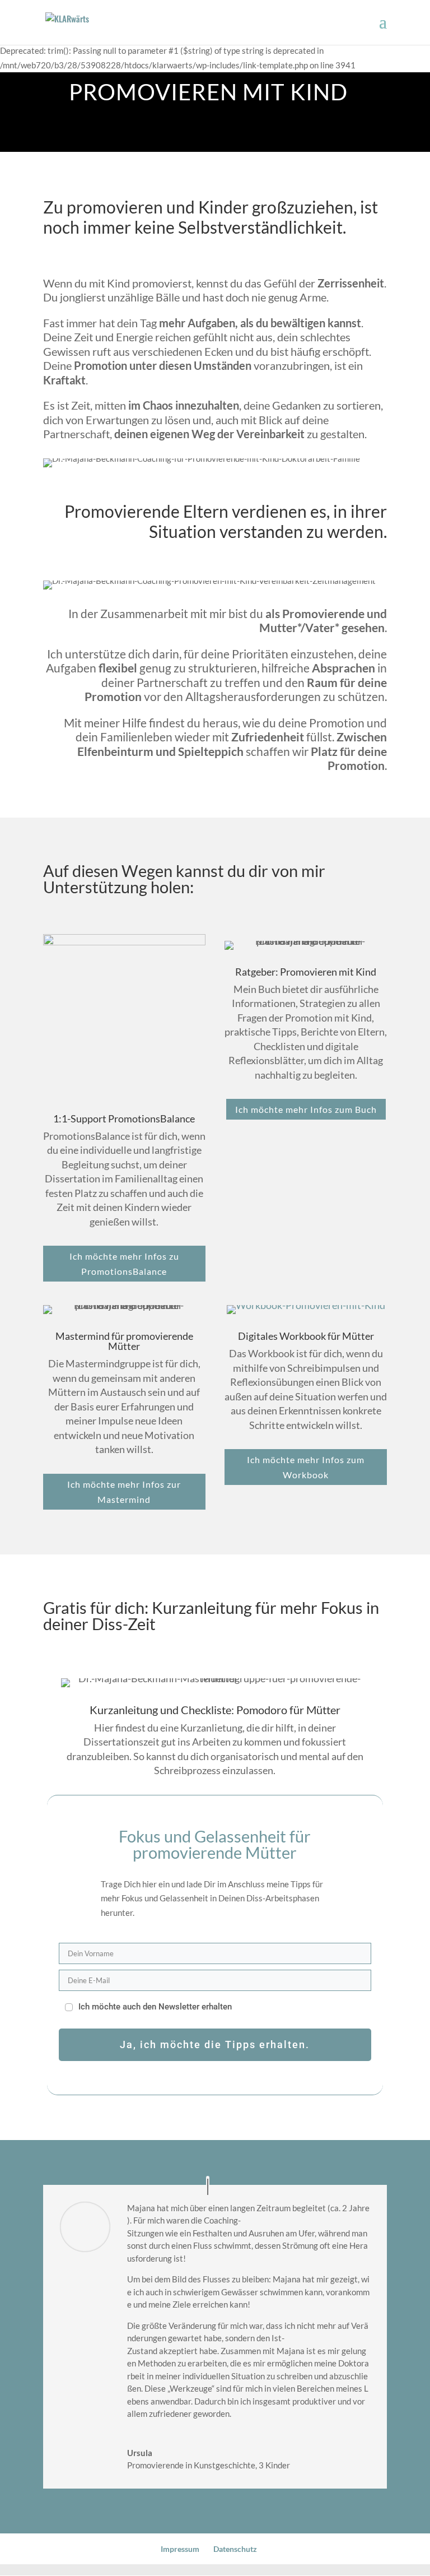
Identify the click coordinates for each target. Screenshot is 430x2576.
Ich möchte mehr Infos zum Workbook (306, 1467)
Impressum (180, 2549)
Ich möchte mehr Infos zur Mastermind (124, 1492)
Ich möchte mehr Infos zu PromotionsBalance (124, 1264)
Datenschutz (235, 2549)
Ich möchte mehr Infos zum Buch (306, 1109)
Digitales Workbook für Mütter (306, 1336)
